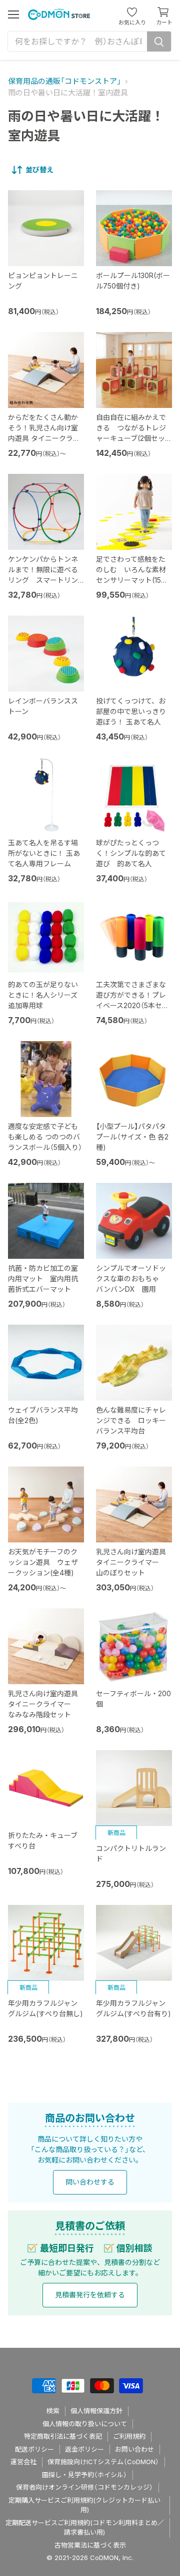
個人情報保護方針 (96, 2411)
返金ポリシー (84, 2449)
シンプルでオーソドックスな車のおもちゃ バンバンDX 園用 (131, 1279)
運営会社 (23, 2462)
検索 (53, 2411)
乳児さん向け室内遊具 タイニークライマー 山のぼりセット (131, 1562)
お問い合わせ (134, 2449)
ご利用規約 (129, 2436)
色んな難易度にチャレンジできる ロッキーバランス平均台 (131, 1420)
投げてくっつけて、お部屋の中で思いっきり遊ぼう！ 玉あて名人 (131, 711)
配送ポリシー (34, 2449)
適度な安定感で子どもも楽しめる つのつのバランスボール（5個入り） (45, 1137)
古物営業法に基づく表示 (90, 2545)
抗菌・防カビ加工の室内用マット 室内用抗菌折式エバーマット (43, 1279)
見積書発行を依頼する (90, 2295)
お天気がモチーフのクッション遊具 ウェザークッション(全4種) (43, 1562)
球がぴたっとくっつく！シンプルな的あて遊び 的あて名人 (131, 853)
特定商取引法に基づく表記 (63, 2436)
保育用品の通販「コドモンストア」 (64, 81)
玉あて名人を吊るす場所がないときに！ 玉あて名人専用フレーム (44, 853)
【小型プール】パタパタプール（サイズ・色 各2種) (132, 1137)
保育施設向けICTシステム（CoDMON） (103, 2462)
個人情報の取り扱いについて (85, 2424)
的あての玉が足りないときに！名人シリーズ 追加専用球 (43, 995)
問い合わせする (90, 2182)
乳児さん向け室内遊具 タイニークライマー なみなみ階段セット (43, 1704)
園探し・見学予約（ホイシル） (84, 2475)
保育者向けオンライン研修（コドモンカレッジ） (84, 2487)
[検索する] (159, 41)
